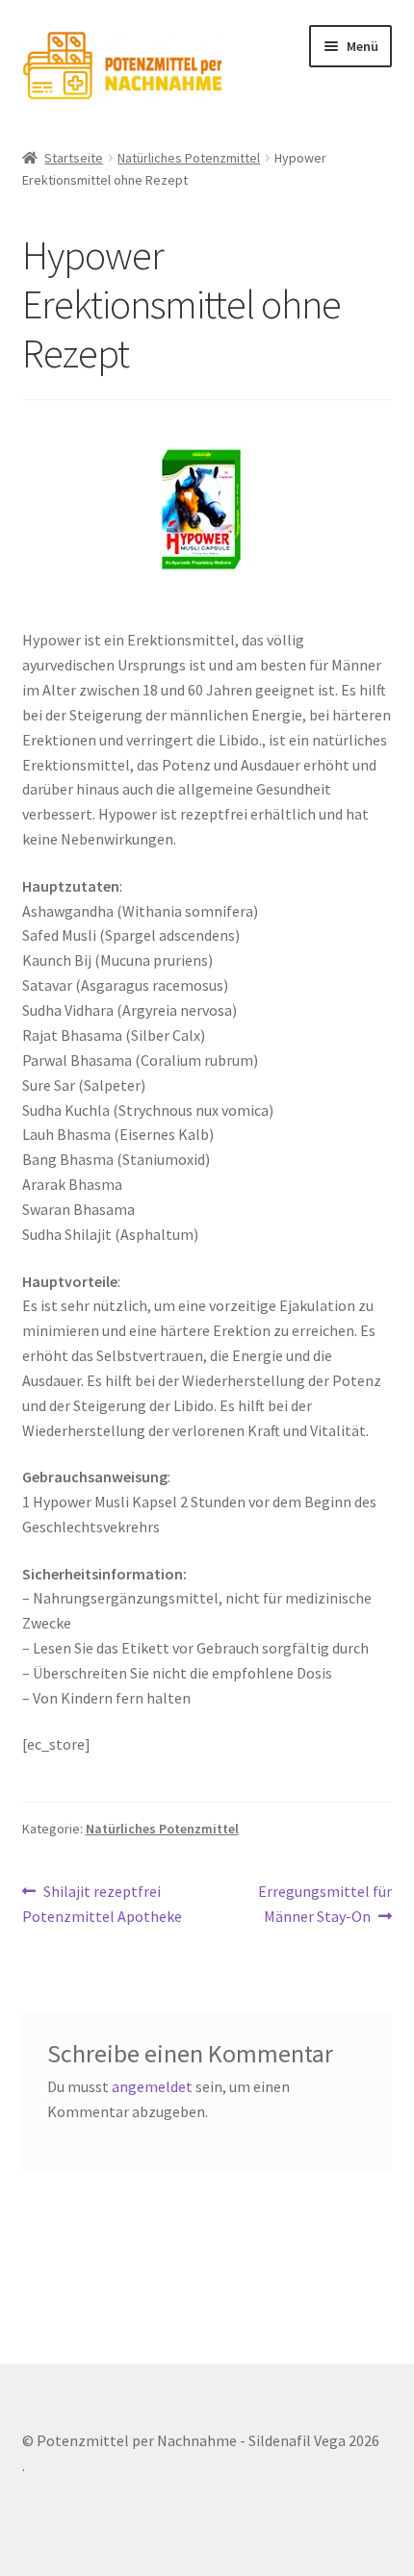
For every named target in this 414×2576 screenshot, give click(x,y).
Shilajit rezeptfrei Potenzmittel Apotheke (102, 1903)
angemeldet (152, 2086)
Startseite (74, 158)
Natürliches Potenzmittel (189, 158)
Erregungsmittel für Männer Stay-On (324, 1903)
